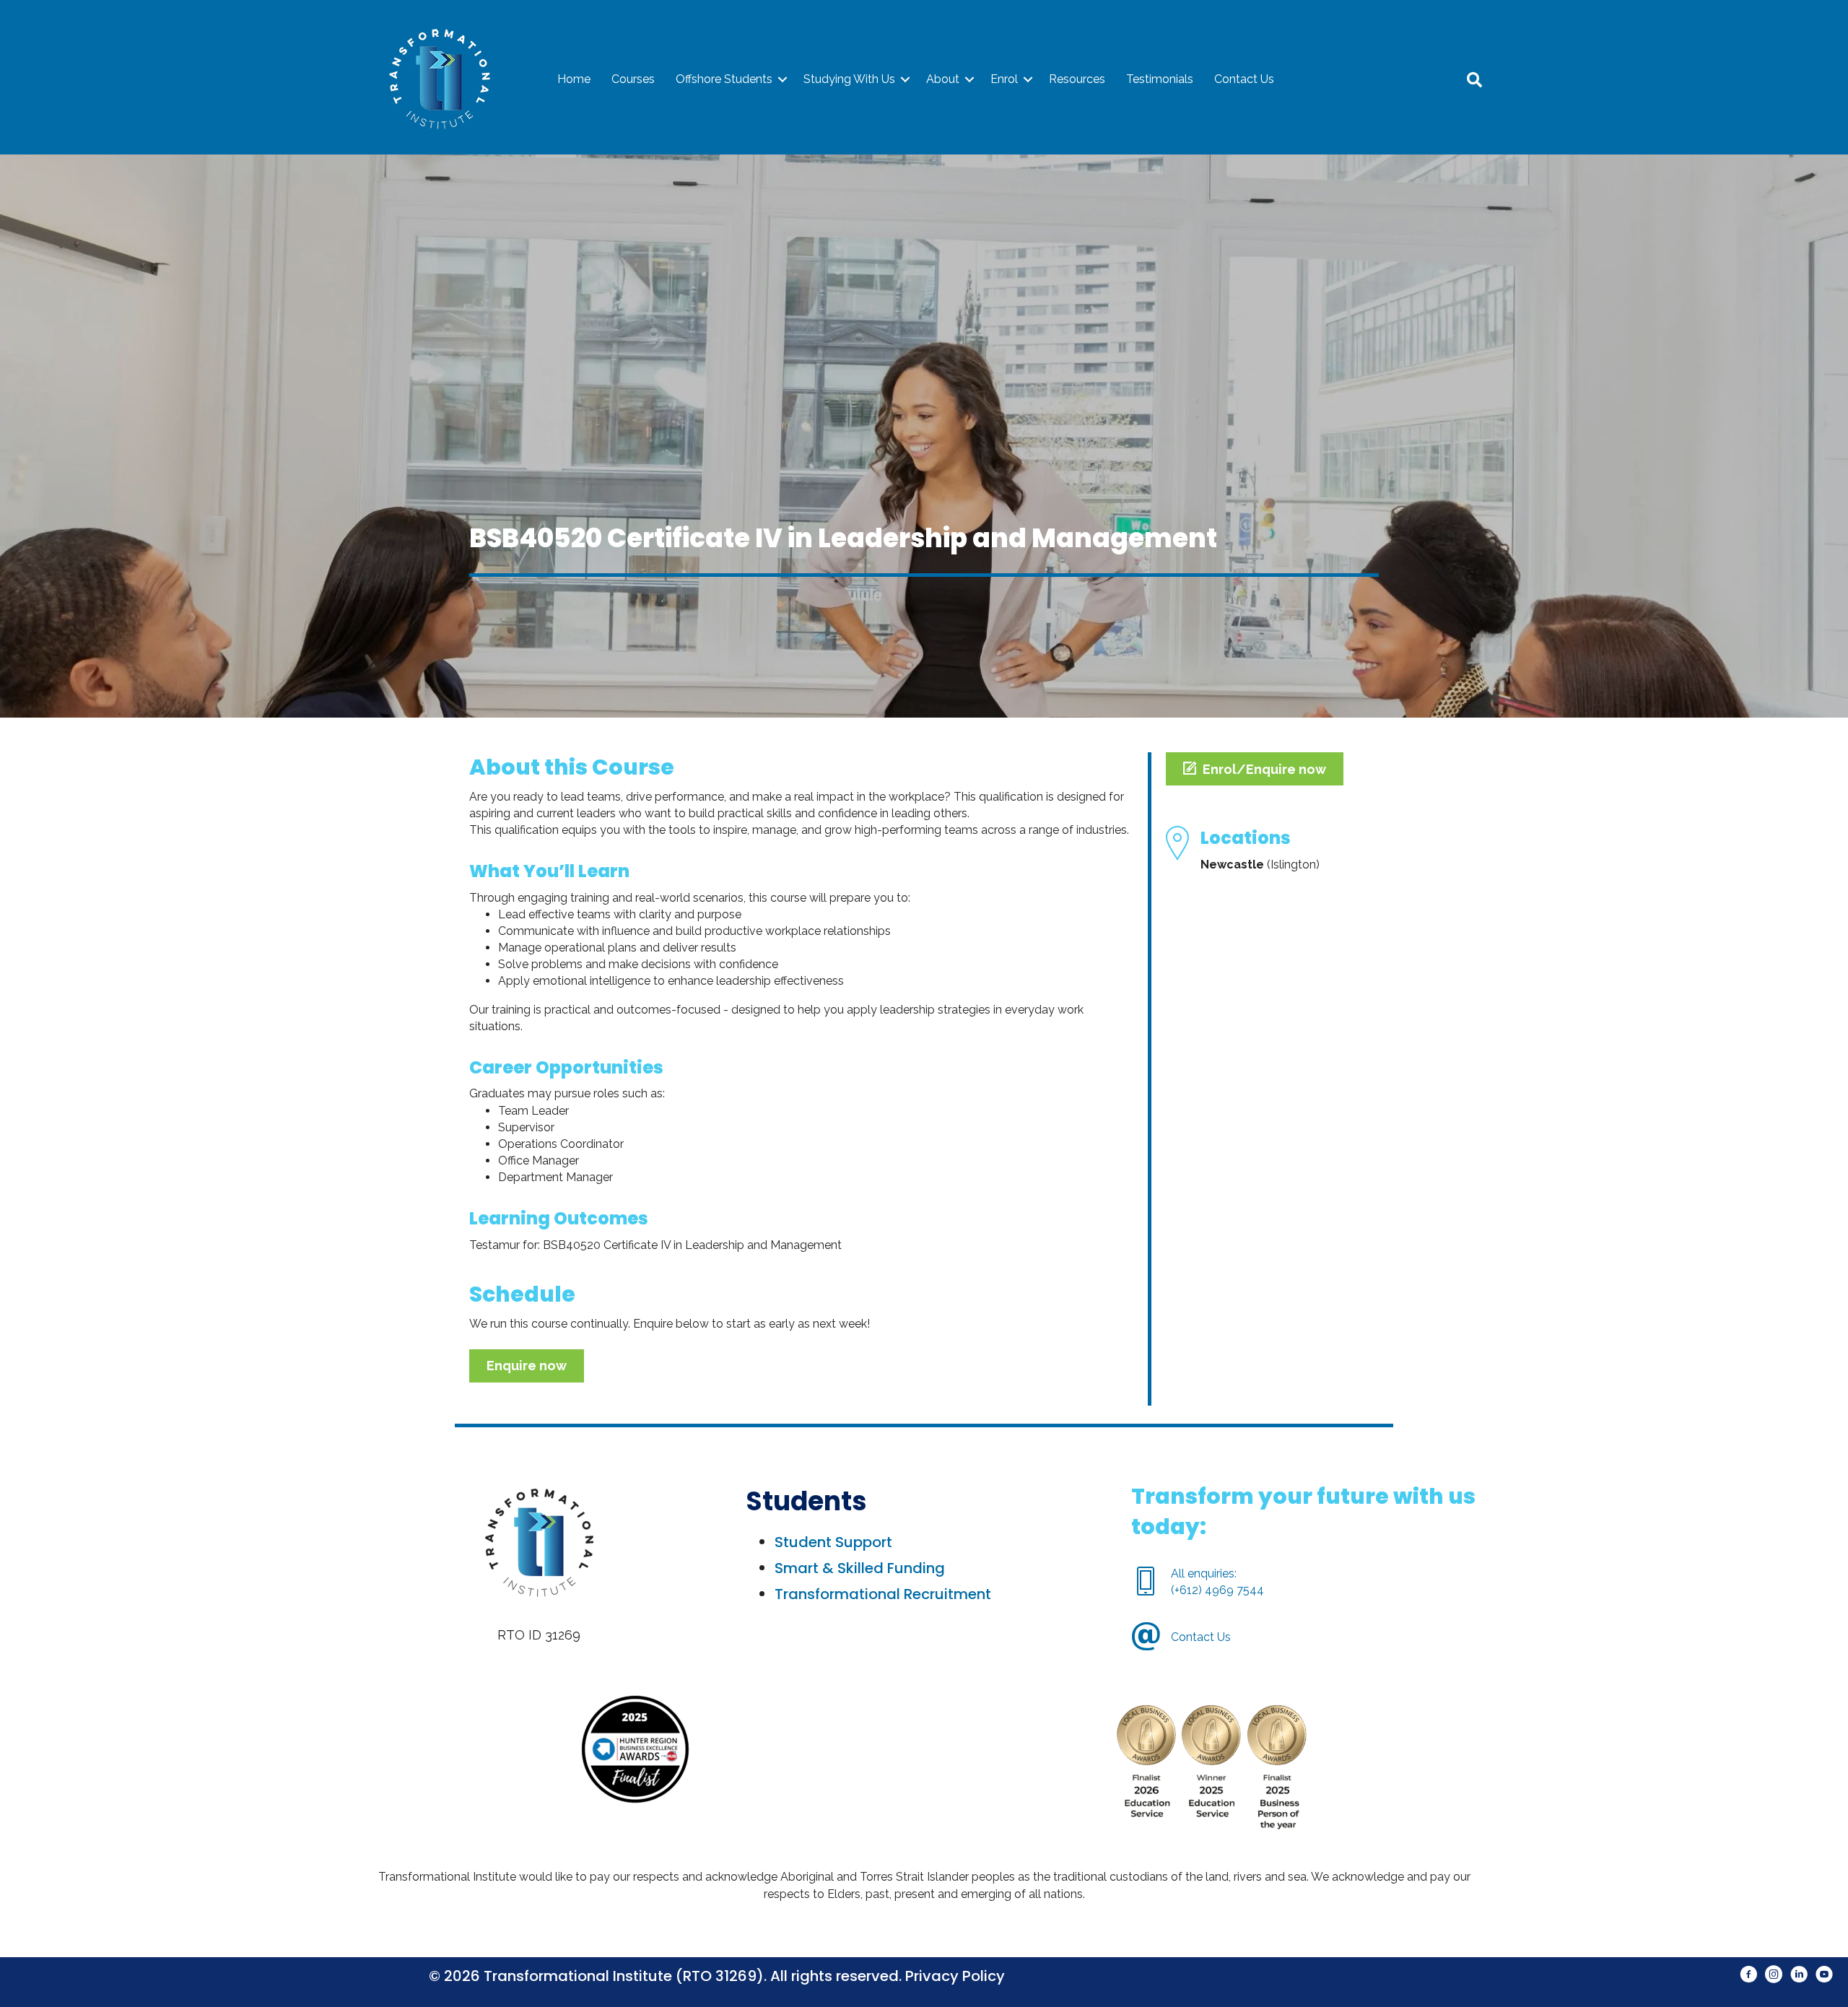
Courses (633, 79)
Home (574, 79)
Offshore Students (724, 79)
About (943, 79)
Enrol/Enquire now (1264, 769)
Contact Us (1244, 79)
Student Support (833, 1542)
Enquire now (527, 1366)
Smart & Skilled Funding (860, 1568)
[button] (783, 79)
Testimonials (1160, 79)
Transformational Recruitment (883, 1594)
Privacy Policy (955, 1976)
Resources (1077, 79)
